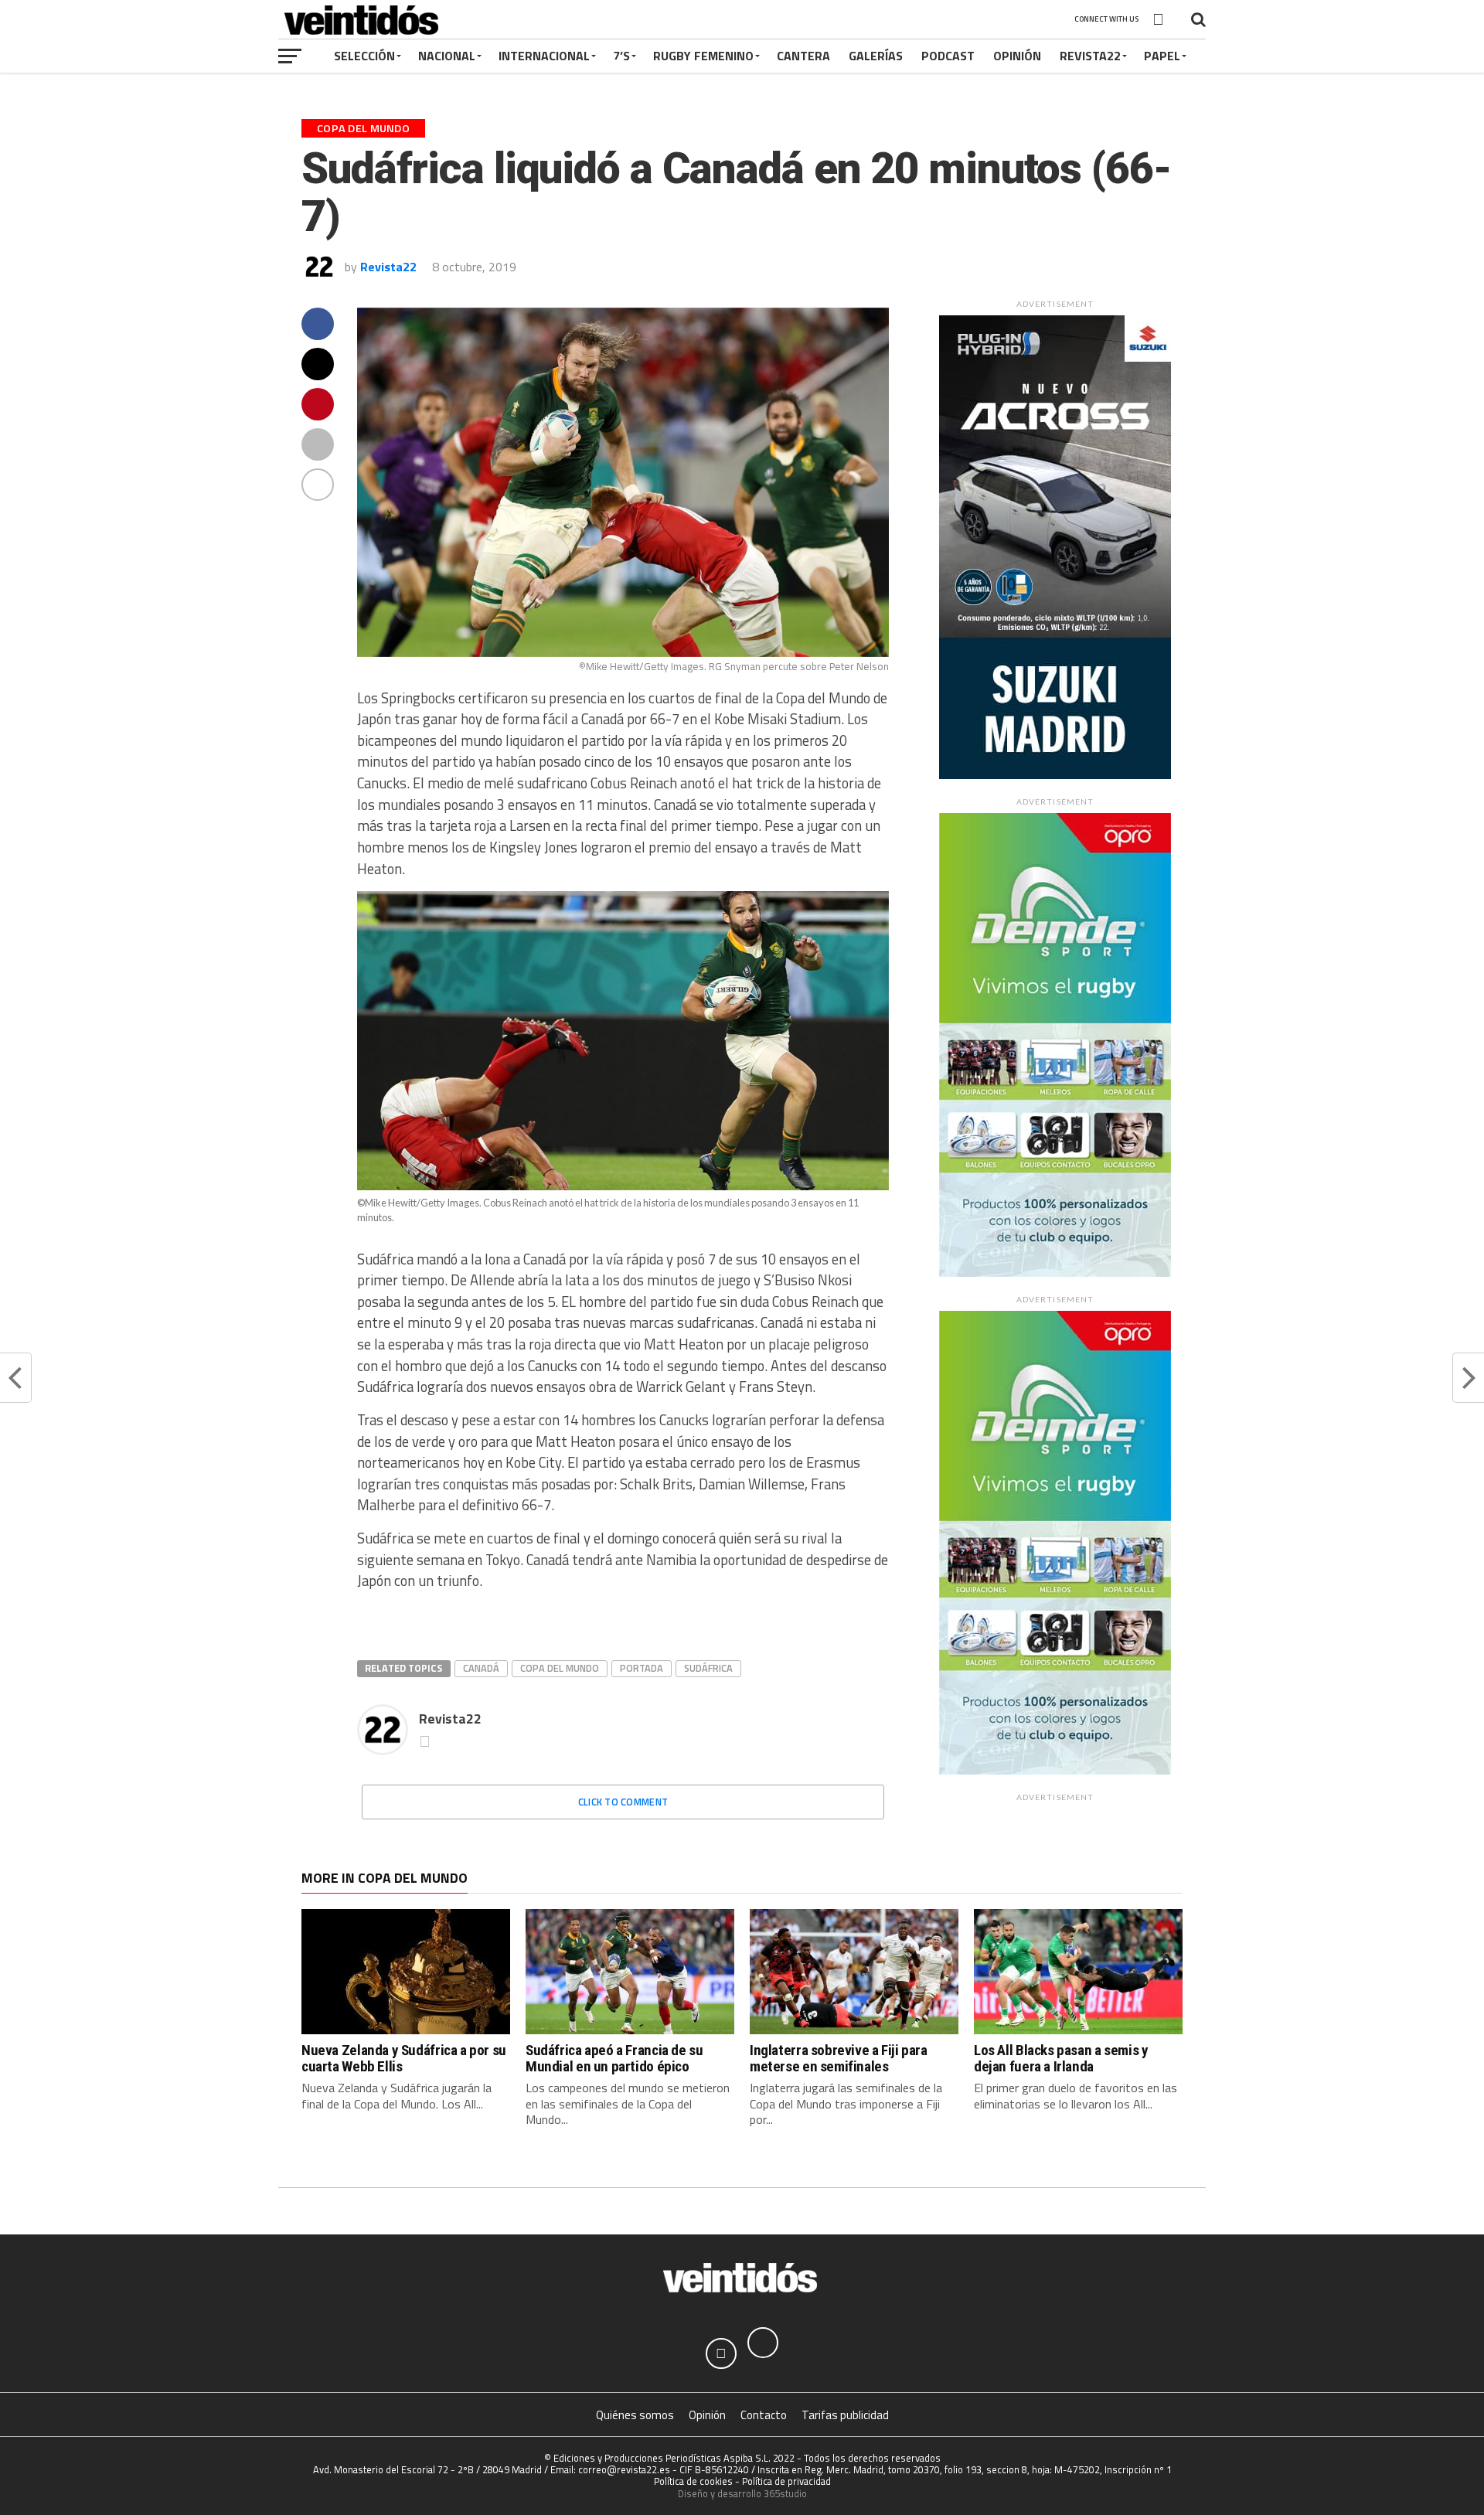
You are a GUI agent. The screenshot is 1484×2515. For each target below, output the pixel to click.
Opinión (1017, 56)
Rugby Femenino (703, 56)
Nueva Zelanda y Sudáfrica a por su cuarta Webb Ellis (404, 2058)
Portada (642, 1668)
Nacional (447, 56)
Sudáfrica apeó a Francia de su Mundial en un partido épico (614, 2058)
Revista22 (1090, 56)
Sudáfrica (708, 1668)
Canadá (481, 1668)
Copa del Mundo (560, 1668)
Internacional (544, 56)
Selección (364, 56)
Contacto (764, 2415)
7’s (621, 56)
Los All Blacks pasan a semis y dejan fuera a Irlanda (1061, 2058)
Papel (1162, 56)
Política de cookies (693, 2481)
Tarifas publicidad (845, 2415)
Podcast (948, 56)
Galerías (876, 56)
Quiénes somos (635, 2415)
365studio (785, 2493)
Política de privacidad (786, 2481)
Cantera (803, 56)
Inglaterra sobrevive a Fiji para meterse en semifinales (839, 2058)
